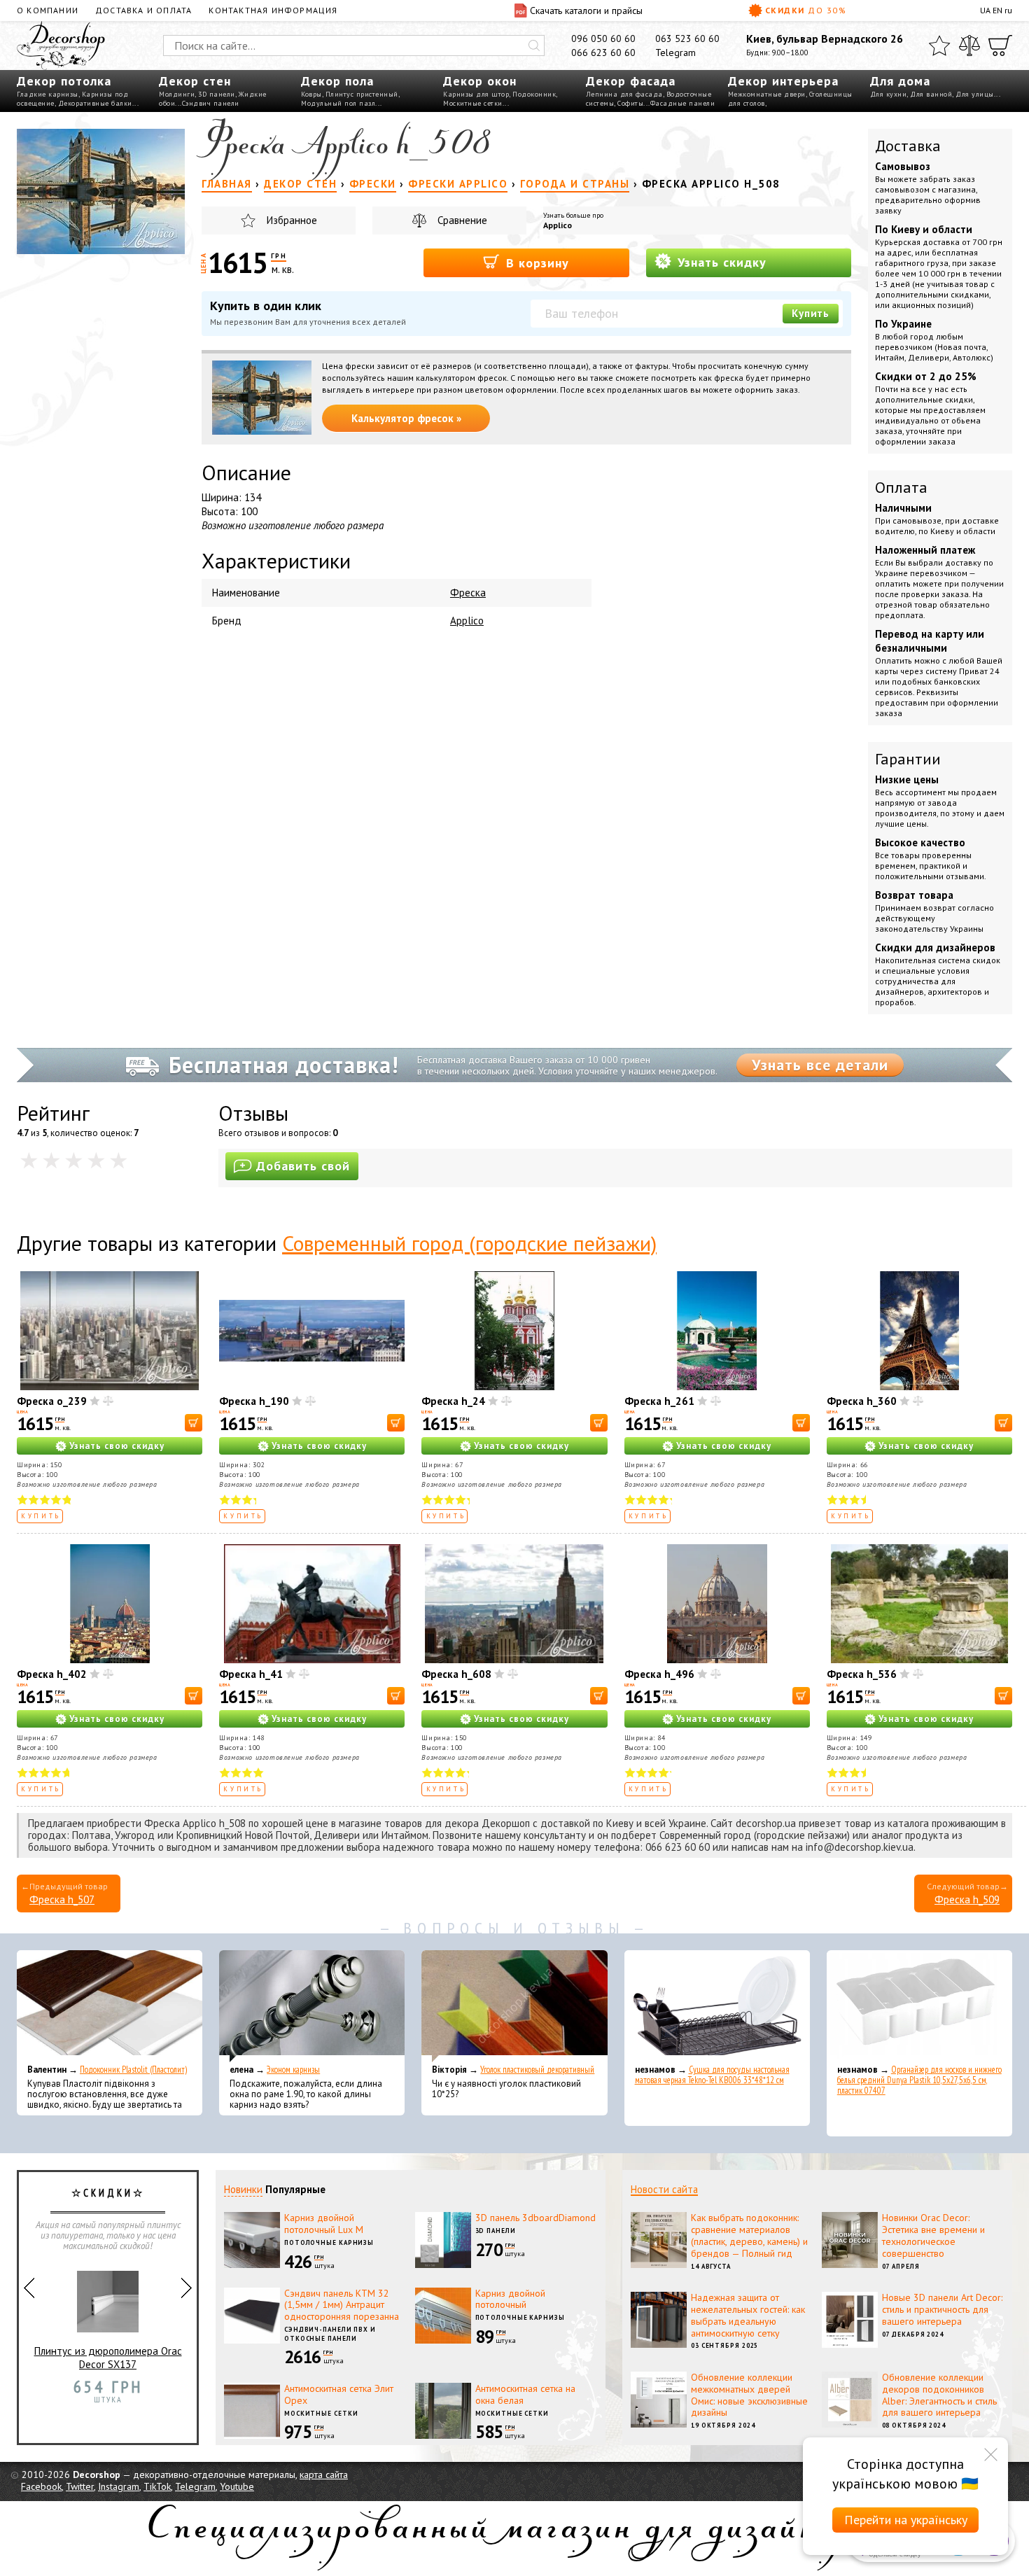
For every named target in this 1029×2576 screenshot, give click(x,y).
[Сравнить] (969, 45)
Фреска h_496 (659, 1674)
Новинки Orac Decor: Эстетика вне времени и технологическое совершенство (933, 2235)
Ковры (311, 94)
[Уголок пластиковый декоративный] (514, 2006)
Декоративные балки (95, 103)
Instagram (119, 2486)
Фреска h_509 (967, 1899)
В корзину (535, 263)
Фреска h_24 (453, 1401)
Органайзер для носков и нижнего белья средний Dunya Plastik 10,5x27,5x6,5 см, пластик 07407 (919, 2080)
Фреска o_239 (52, 1401)
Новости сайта (664, 2189)
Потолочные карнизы (329, 2242)
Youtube (237, 2486)
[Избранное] (939, 45)
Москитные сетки (473, 103)
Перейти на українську (906, 2520)
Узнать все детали (820, 1065)
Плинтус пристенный (362, 94)
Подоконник (534, 94)
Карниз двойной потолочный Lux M (324, 2224)
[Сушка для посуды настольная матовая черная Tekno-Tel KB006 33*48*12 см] (717, 2006)
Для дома (900, 81)
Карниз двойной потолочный (510, 2299)
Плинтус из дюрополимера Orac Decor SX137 (108, 2358)
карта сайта (324, 2474)
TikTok (157, 2486)
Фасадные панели (683, 103)
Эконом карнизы (293, 2070)
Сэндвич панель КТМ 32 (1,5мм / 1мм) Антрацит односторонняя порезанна (342, 2305)
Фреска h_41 (251, 1674)
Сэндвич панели (211, 103)
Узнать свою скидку (117, 1446)
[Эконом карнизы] (312, 2006)
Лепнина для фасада (624, 94)
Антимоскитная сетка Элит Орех (339, 2394)
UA (985, 10)
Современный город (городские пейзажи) (469, 1243)
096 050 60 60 (603, 38)
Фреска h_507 (62, 1899)
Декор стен (195, 81)
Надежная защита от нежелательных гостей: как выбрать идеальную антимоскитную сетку (748, 2315)
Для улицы (975, 94)
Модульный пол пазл (338, 103)
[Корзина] (1000, 45)
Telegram (675, 52)
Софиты (630, 103)
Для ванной (931, 94)
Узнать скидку (720, 262)
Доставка (908, 146)
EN (997, 10)
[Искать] (534, 45)
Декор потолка (64, 81)
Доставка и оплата (143, 10)
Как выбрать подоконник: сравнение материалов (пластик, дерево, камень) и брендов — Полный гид (749, 2235)
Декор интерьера (783, 81)
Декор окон (480, 81)
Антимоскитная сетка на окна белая (525, 2394)
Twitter (80, 2486)
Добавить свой (303, 1166)
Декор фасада (631, 81)
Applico (558, 225)
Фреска (468, 593)
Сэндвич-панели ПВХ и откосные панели (330, 2334)
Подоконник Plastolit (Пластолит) (133, 2070)
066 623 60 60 (603, 52)
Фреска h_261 (659, 1401)
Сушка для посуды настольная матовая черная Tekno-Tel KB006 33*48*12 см (712, 2075)
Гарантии (908, 759)
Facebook (41, 2486)
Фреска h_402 (52, 1674)
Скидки (806, 10)
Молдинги (177, 94)
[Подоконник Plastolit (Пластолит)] (110, 2006)
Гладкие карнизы (48, 94)
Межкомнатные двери (767, 94)
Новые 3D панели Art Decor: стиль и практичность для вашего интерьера (942, 2309)
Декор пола (337, 81)
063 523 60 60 (687, 38)
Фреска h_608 (456, 1674)
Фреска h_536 (862, 1674)
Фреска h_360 (862, 1401)
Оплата (901, 487)
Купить (811, 313)
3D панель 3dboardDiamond (535, 2218)
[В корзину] (194, 1423)
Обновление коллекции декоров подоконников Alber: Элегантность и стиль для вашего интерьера (939, 2395)
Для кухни (889, 94)
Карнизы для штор (476, 94)
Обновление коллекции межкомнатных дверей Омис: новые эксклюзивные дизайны (749, 2395)
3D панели (217, 94)
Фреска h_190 (254, 1401)
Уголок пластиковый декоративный (537, 2070)
